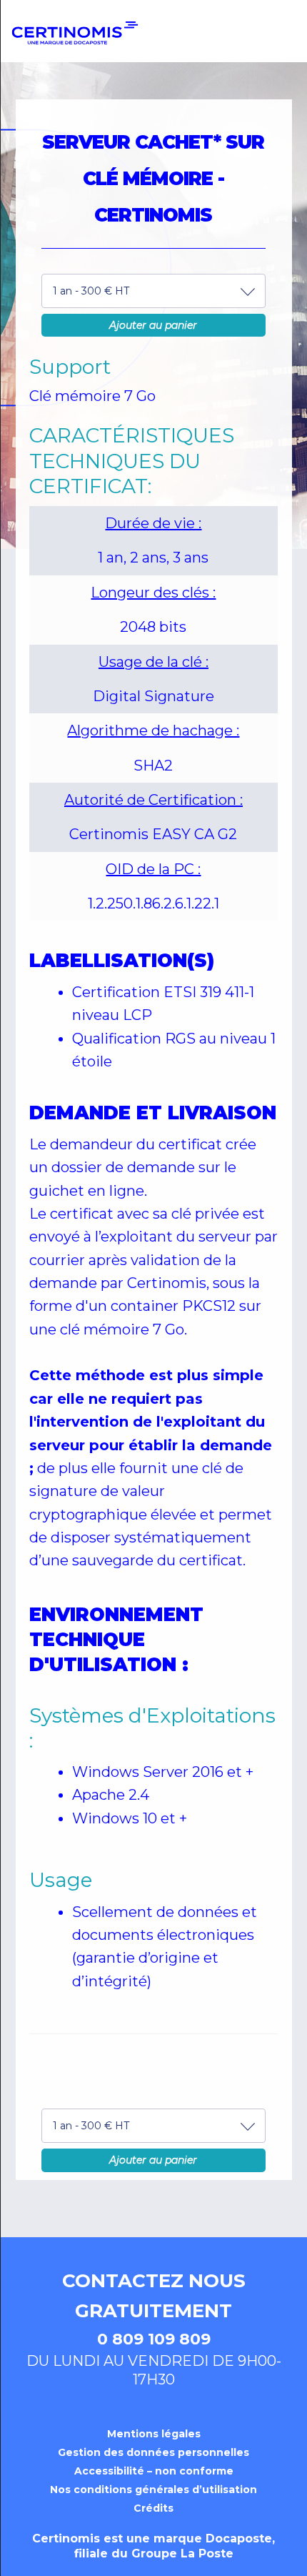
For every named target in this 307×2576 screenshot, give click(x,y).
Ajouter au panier (153, 325)
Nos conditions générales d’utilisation (153, 2490)
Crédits (153, 2508)
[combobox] (153, 291)
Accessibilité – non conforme (154, 2471)
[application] (303, 2572)
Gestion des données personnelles (153, 2452)
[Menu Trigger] (272, 41)
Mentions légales (154, 2434)
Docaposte (239, 2538)
